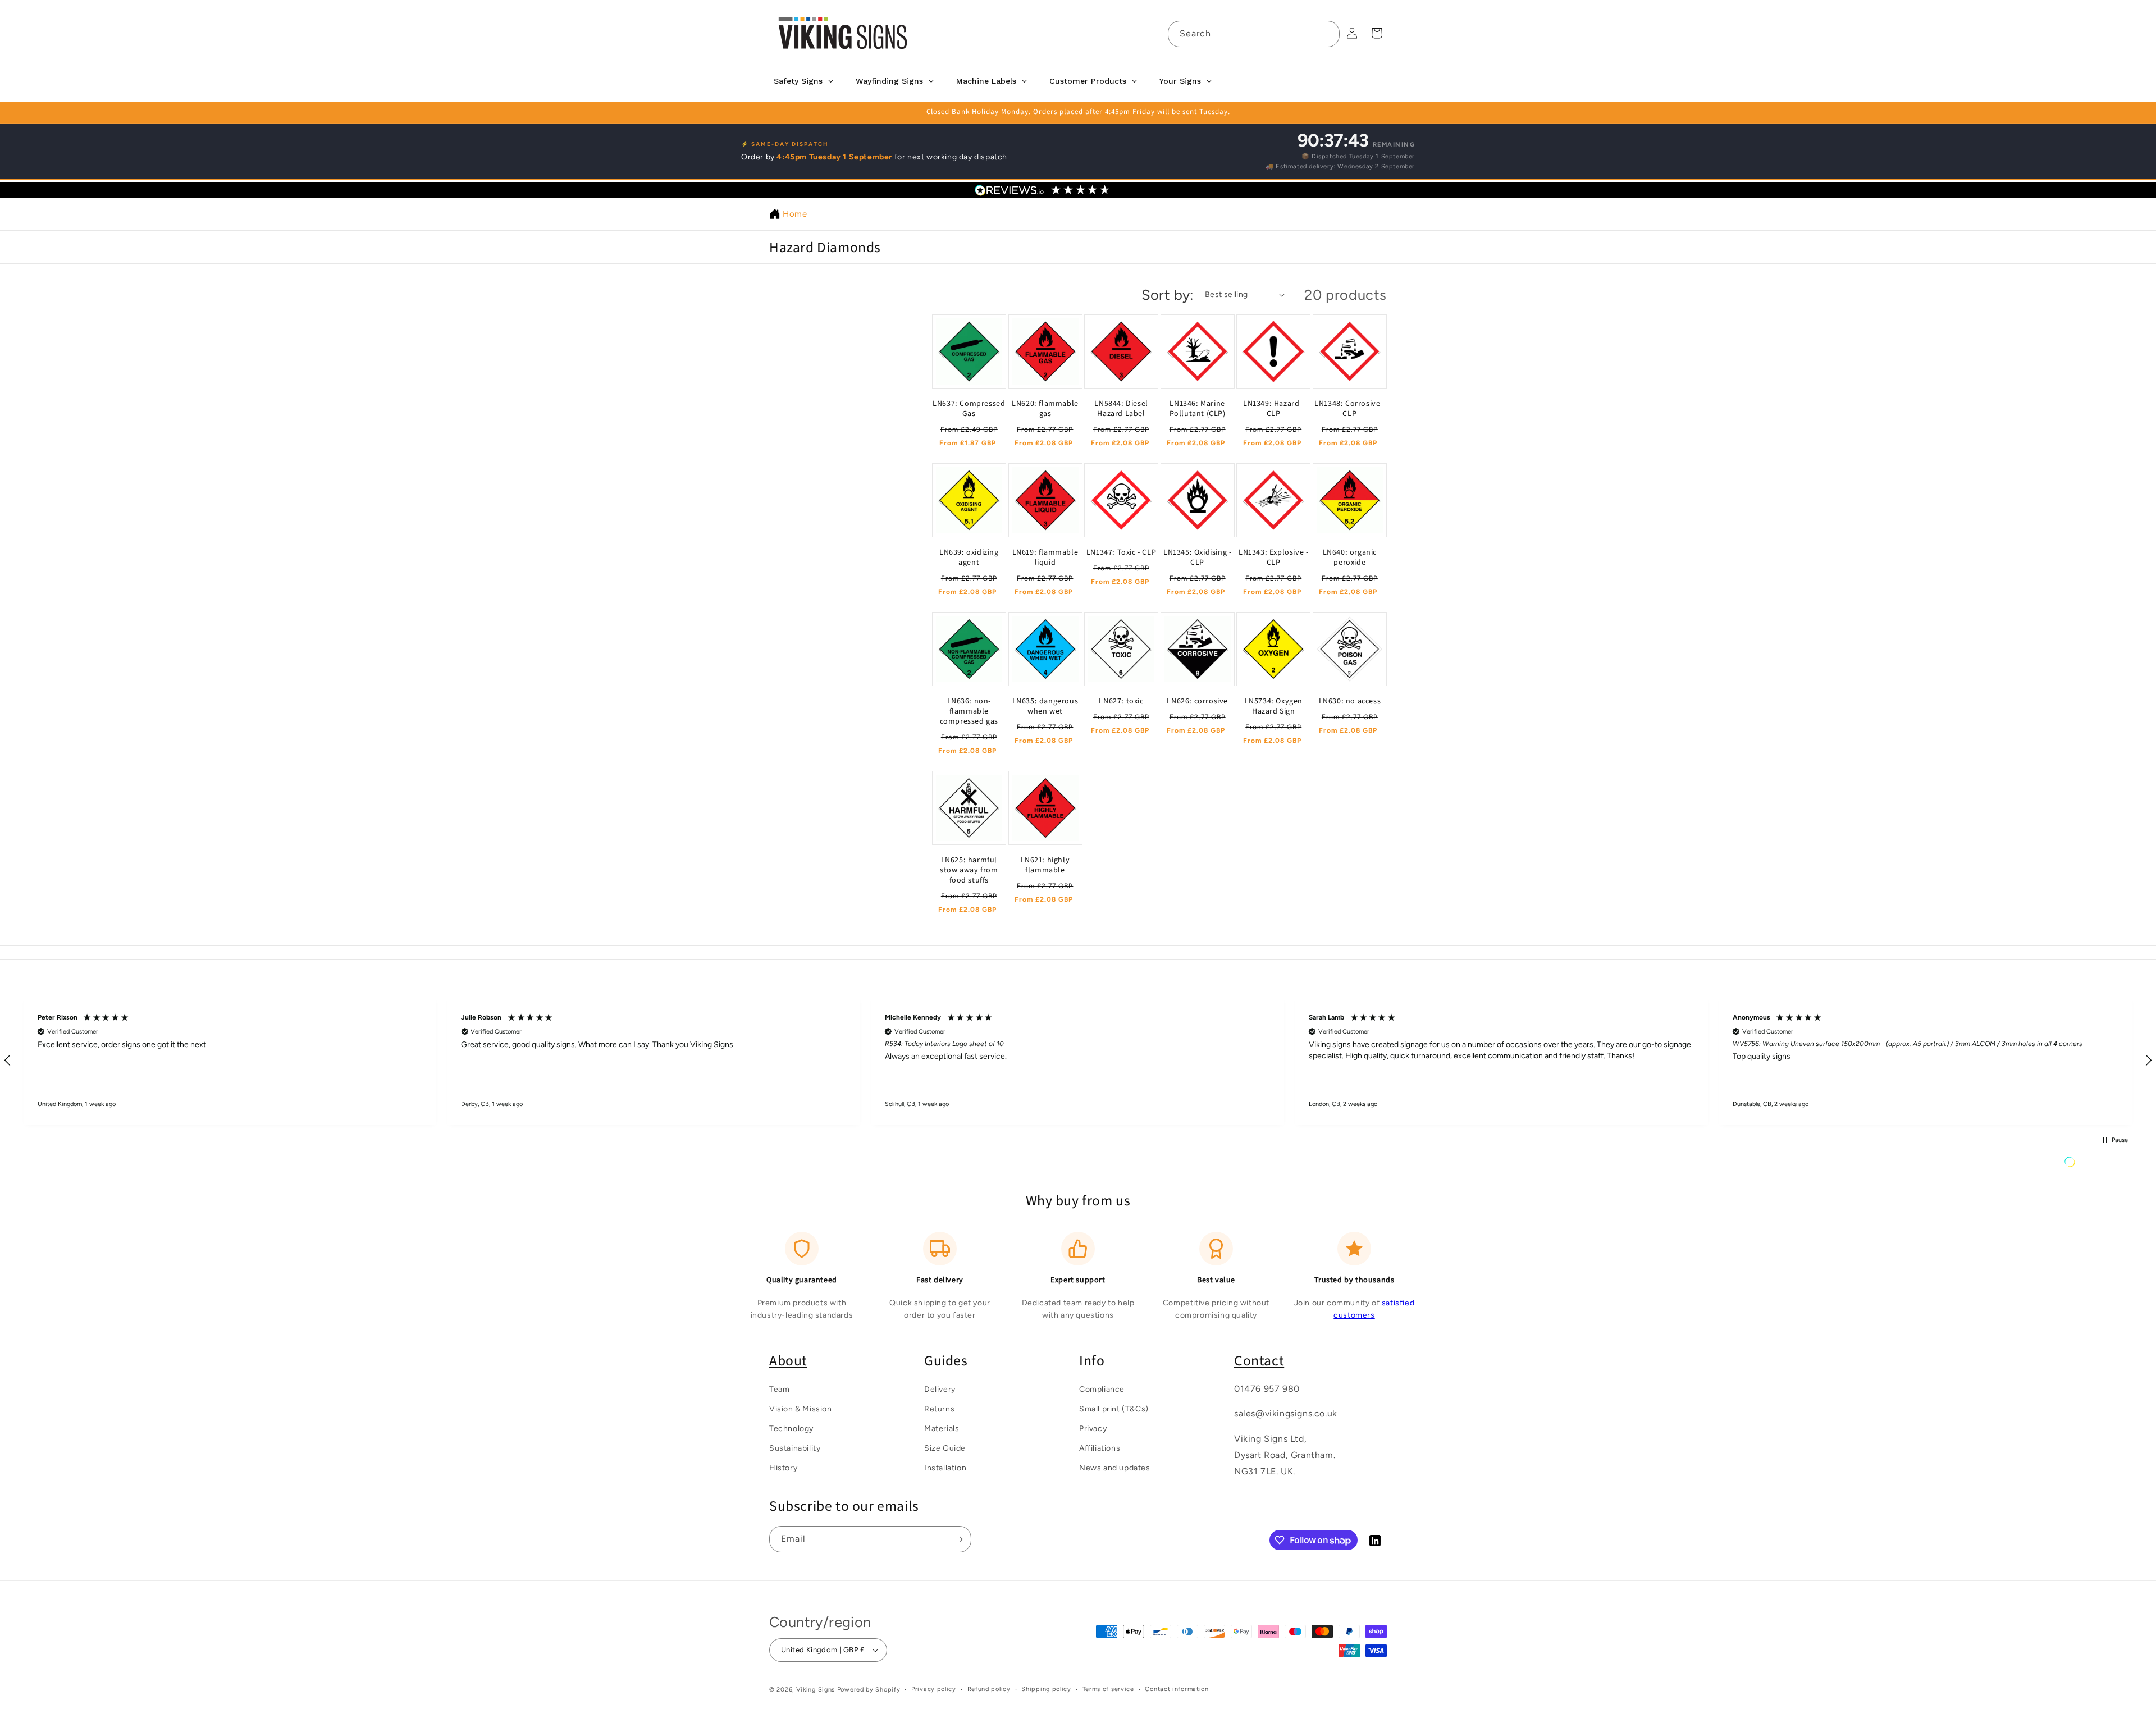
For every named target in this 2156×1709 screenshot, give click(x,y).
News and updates (1115, 1468)
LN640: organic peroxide (1350, 556)
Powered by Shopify (869, 1690)
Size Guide (945, 1448)
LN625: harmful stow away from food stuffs (969, 870)
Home (795, 214)
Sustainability (795, 1448)
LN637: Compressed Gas (969, 408)
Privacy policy (934, 1689)
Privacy (1093, 1428)
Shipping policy (1046, 1689)
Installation (945, 1468)
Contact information (1177, 1689)
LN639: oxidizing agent (969, 556)
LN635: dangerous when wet (1045, 705)
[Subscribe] (958, 1539)
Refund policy (989, 1689)
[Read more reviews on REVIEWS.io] (2098, 1165)
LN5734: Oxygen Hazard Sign (1274, 705)
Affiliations (1100, 1448)
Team (779, 1389)
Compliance (1102, 1389)
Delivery (940, 1389)
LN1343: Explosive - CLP (1273, 556)
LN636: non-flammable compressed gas (969, 710)
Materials (942, 1428)
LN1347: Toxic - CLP (1121, 551)
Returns (939, 1408)
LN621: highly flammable (1045, 865)
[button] (230, 1061)
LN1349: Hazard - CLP (1274, 408)
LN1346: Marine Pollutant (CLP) (1198, 408)
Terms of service (1108, 1689)
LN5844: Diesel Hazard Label (1121, 408)
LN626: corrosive (1197, 700)
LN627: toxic (1121, 700)
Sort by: (1168, 295)
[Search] (1327, 34)
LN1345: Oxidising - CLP (1197, 556)
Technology (791, 1428)
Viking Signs (816, 1690)
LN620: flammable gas (1045, 408)
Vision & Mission (801, 1408)
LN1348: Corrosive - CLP (1349, 408)
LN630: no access (1350, 700)
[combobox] (1254, 34)
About (788, 1360)
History (783, 1468)
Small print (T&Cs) (1114, 1408)
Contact (1259, 1360)
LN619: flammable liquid (1045, 556)
